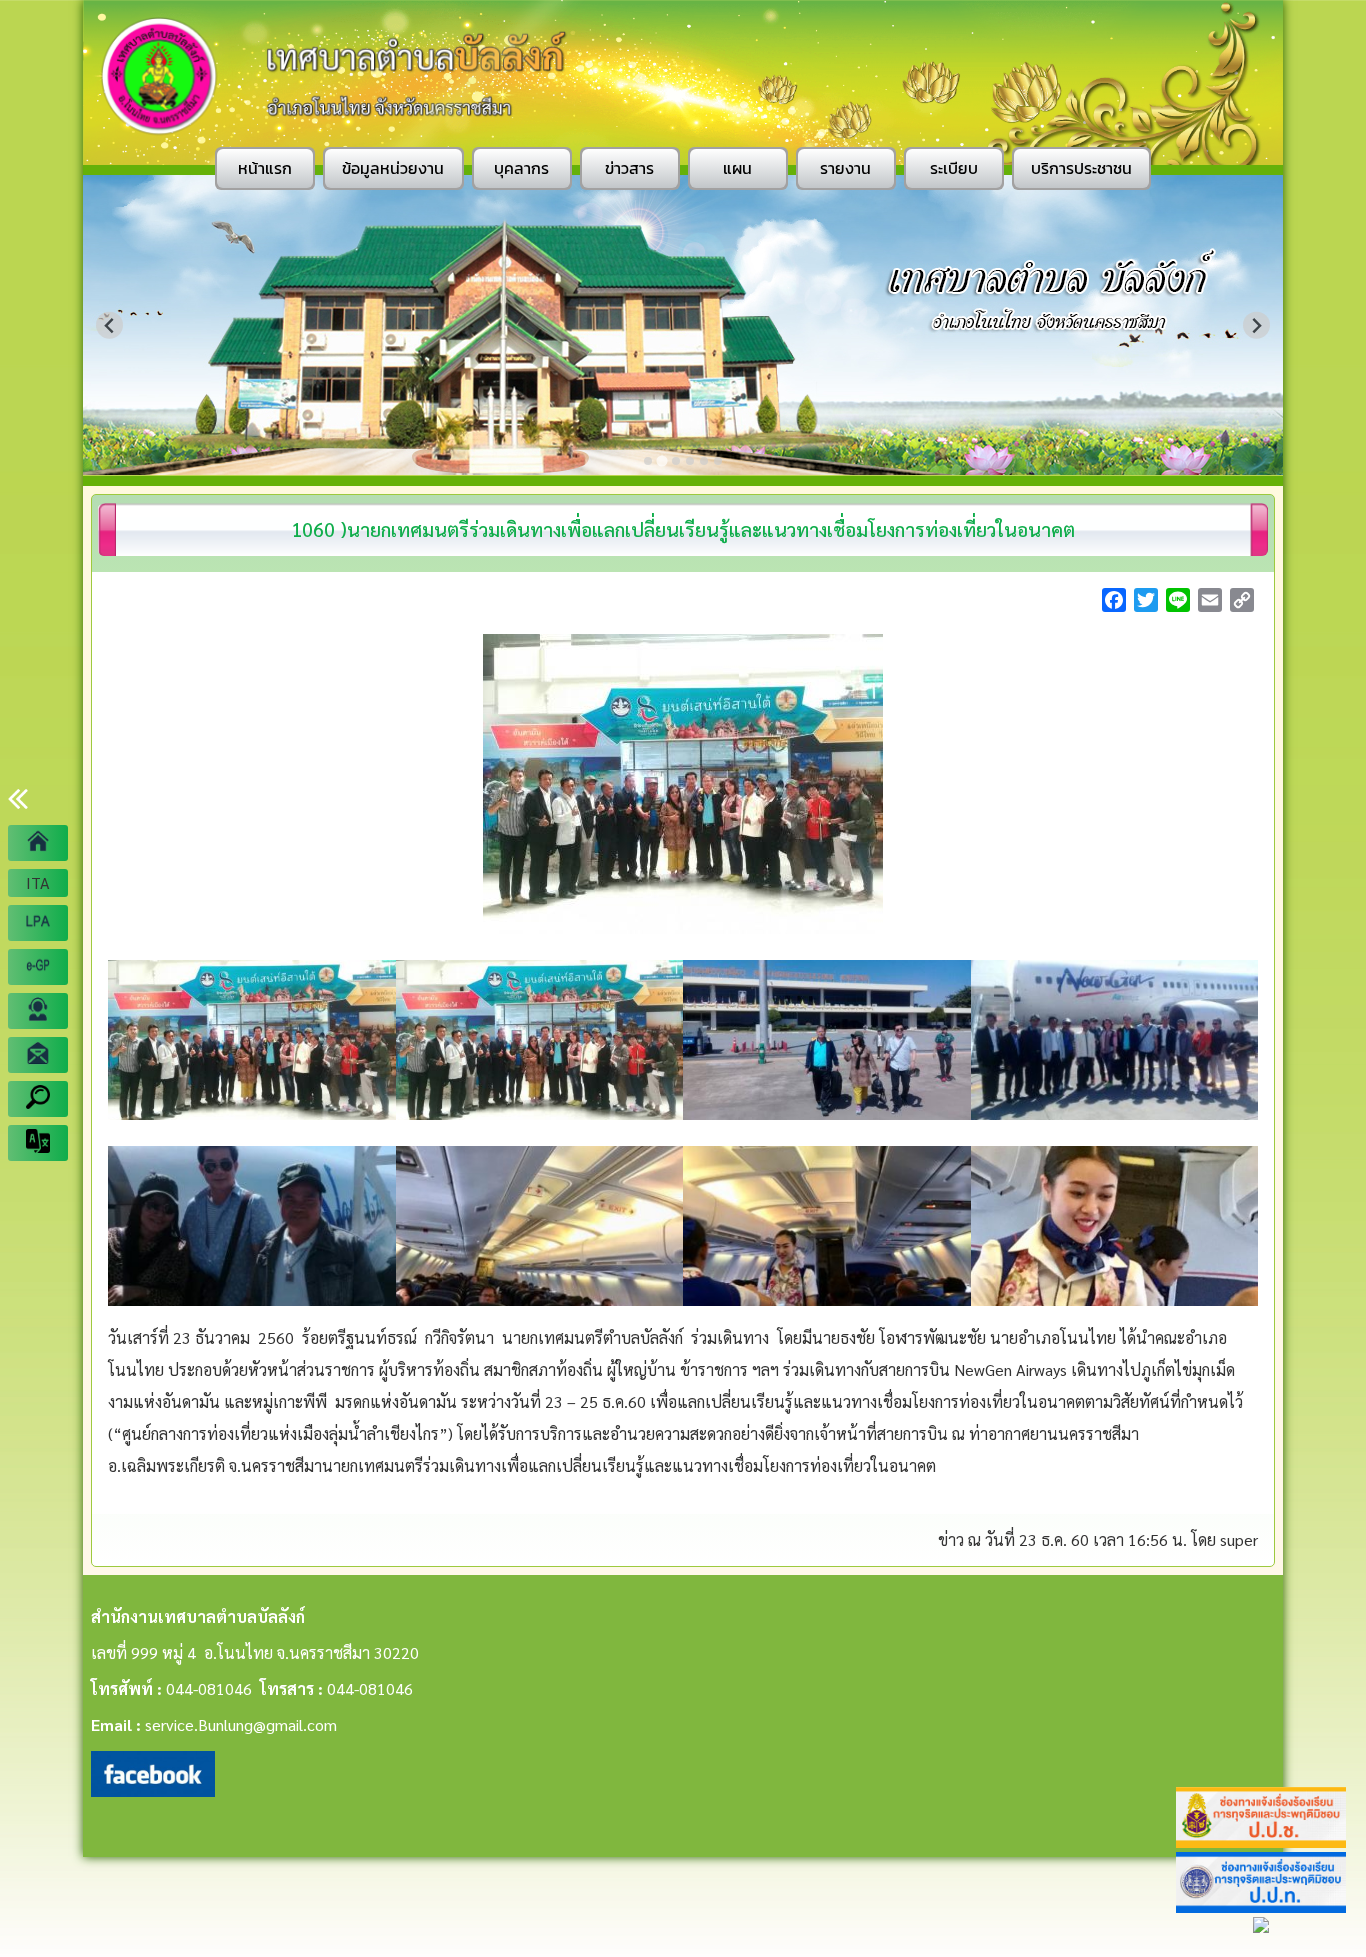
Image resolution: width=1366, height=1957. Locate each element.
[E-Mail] (38, 1055)
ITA (38, 882)
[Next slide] (1256, 325)
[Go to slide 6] (718, 461)
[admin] (38, 1011)
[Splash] (38, 843)
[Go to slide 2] (661, 460)
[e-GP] (38, 967)
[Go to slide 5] (704, 461)
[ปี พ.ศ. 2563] (38, 923)
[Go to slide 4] (690, 461)
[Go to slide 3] (676, 461)
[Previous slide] (109, 325)
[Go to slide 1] (648, 461)
